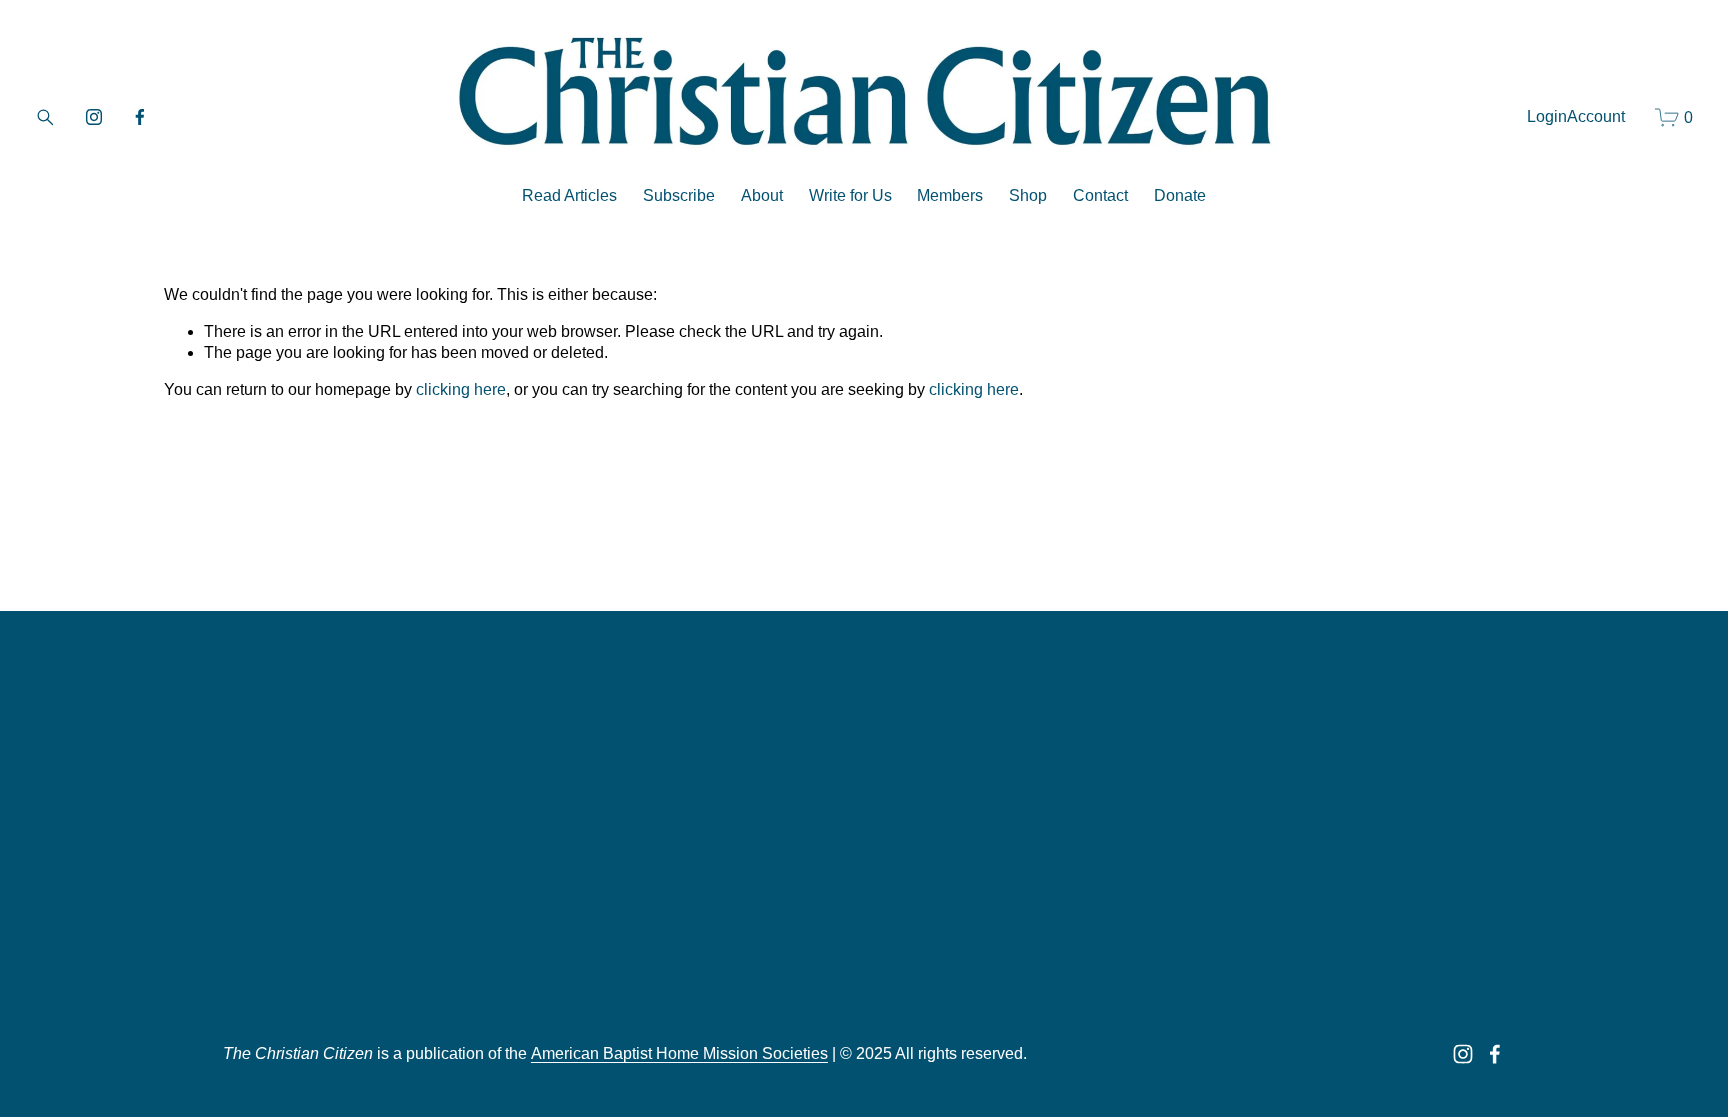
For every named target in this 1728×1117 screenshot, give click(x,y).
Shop (1028, 195)
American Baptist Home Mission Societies (679, 1053)
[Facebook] (140, 117)
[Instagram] (94, 117)
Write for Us (850, 195)
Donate (1180, 195)
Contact (1100, 195)
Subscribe (679, 195)
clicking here (461, 389)
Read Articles (569, 195)
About (762, 195)
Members (950, 195)
